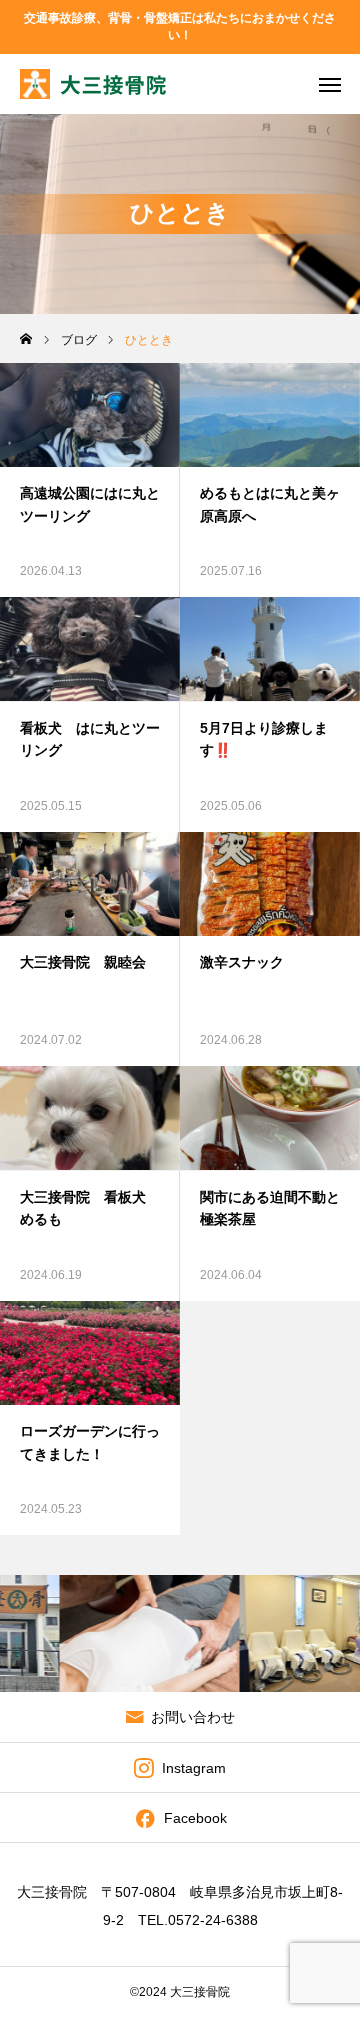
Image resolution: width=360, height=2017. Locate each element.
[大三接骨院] (93, 84)
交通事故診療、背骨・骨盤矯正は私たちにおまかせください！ (180, 26)
